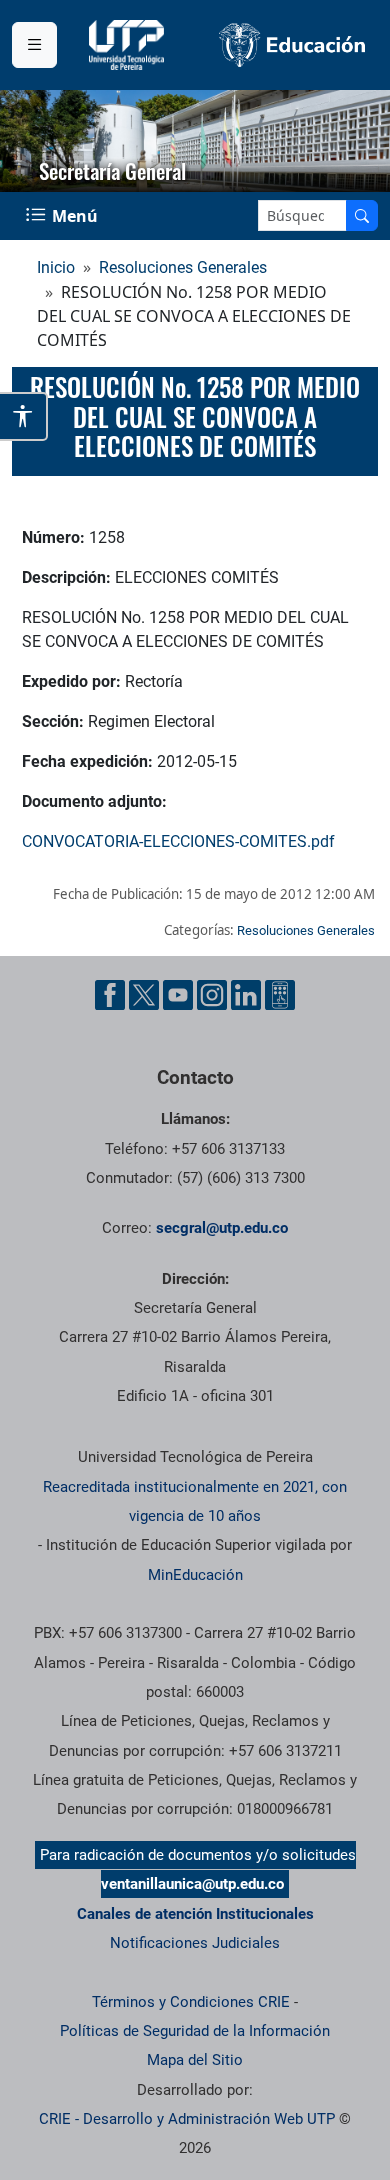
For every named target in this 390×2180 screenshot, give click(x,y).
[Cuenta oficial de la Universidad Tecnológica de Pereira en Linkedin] (246, 995)
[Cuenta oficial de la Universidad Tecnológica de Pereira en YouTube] (178, 995)
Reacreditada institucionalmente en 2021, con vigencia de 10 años (195, 1501)
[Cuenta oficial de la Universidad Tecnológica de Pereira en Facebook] (110, 995)
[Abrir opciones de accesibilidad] (24, 416)
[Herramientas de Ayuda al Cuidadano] (280, 995)
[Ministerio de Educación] (292, 45)
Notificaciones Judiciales (195, 1943)
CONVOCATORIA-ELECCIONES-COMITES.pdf (178, 841)
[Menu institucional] (34, 45)
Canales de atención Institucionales (195, 1914)
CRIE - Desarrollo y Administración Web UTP (187, 2119)
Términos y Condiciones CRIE (191, 2002)
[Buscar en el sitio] (362, 215)
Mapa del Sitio (195, 2060)
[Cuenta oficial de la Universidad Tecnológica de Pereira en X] (144, 995)
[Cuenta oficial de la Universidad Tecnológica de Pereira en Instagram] (212, 995)
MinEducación (195, 1575)
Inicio (56, 267)
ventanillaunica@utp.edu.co (192, 1884)
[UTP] (129, 45)
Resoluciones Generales (183, 267)
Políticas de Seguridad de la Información (195, 2031)
